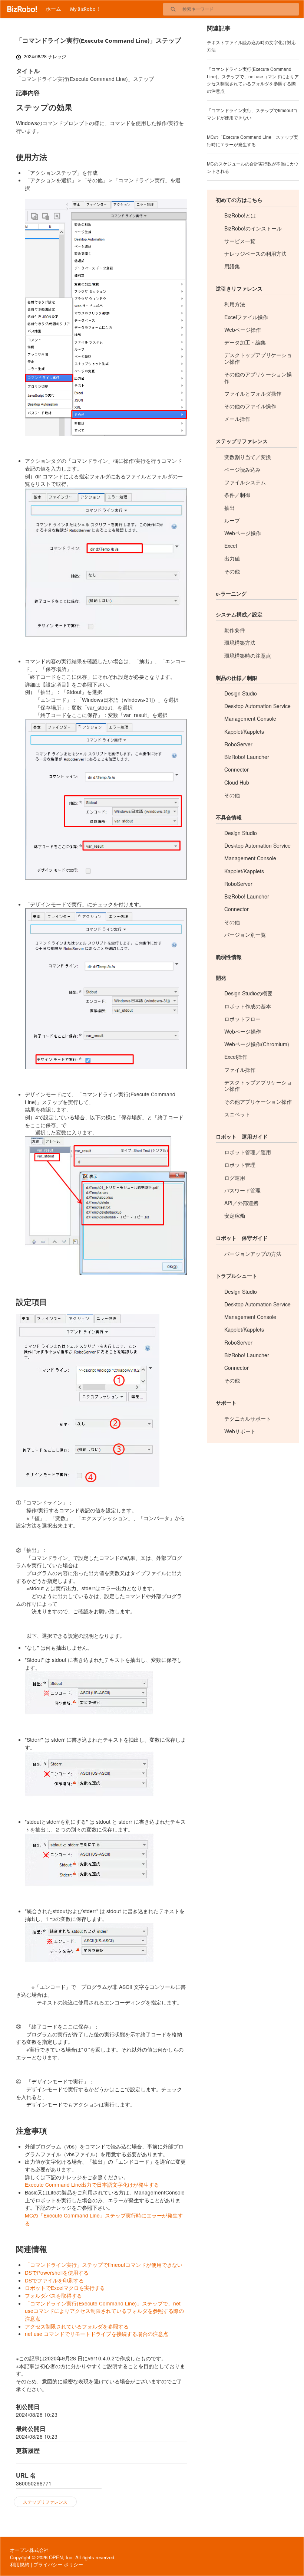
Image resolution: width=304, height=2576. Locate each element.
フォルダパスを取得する (53, 2295)
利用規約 (20, 2564)
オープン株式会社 (29, 2550)
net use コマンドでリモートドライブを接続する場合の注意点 (97, 2334)
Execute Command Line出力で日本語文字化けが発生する (92, 2184)
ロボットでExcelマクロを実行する (65, 2288)
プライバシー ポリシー (58, 2564)
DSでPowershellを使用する (57, 2272)
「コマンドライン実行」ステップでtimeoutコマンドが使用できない (104, 2265)
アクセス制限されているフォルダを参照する (77, 2326)
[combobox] (241, 9)
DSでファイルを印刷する (54, 2280)
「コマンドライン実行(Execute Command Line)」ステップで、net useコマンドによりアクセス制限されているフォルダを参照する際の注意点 (104, 2311)
